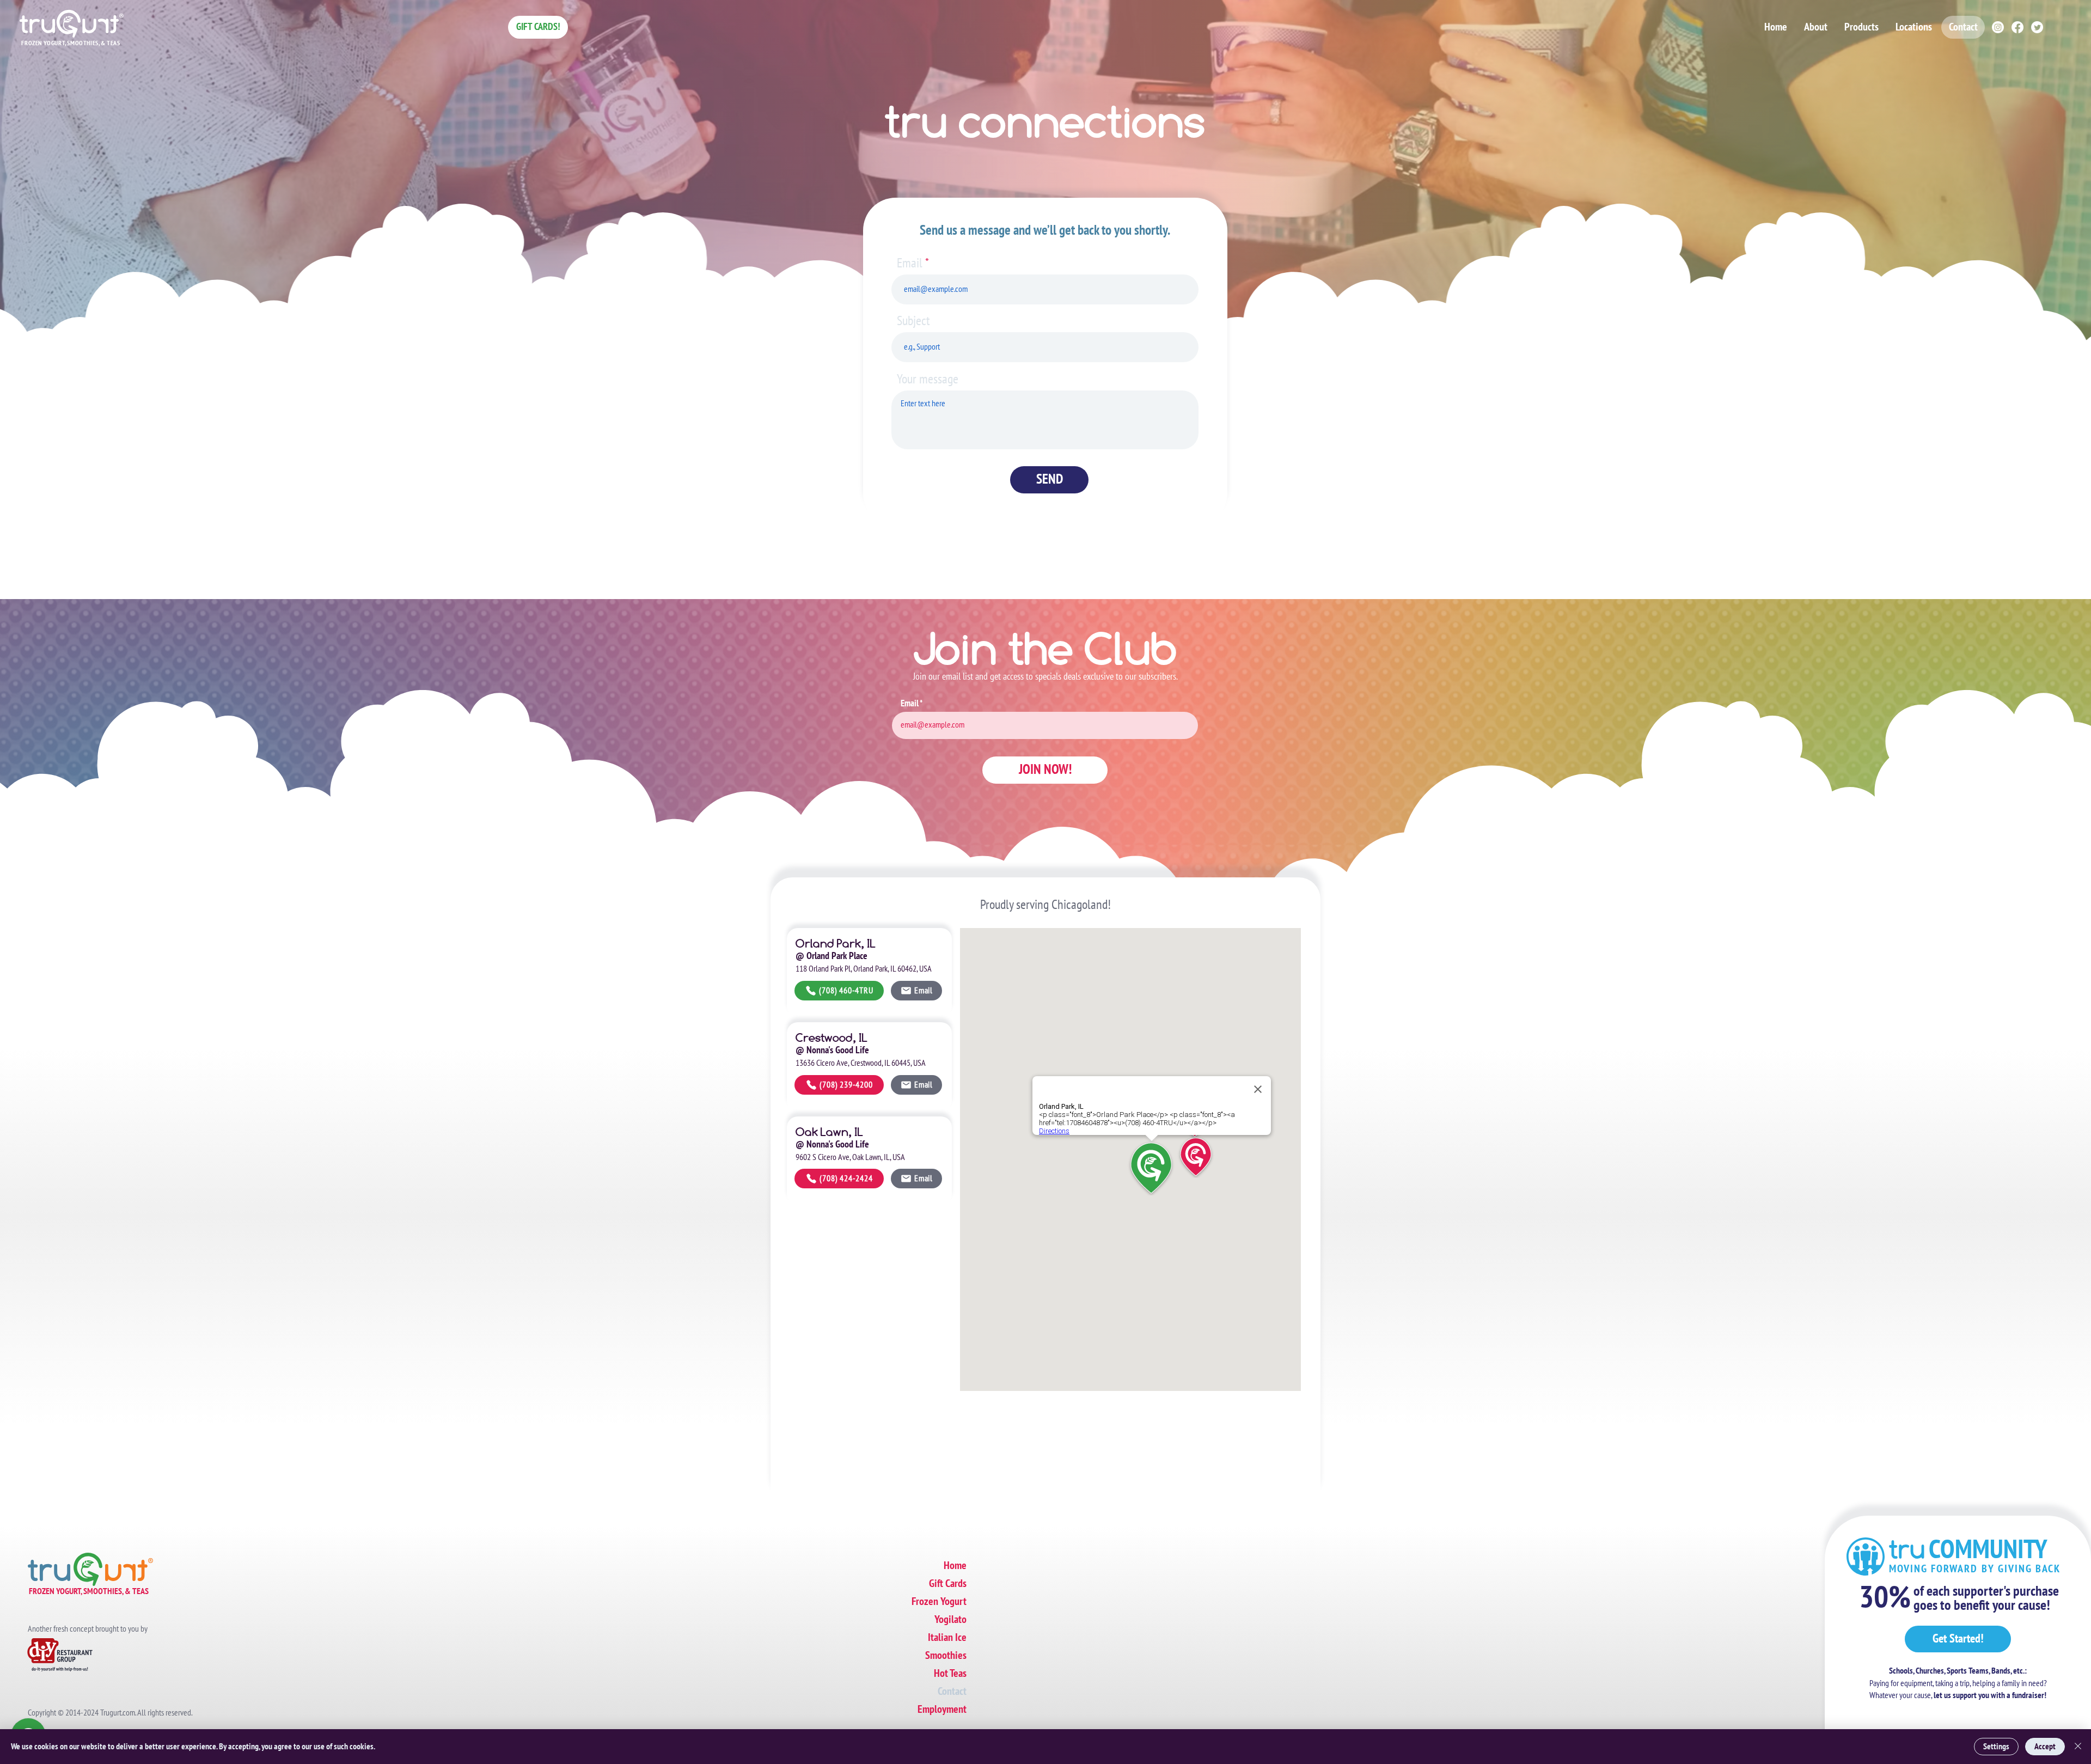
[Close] (2078, 1747)
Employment (942, 1710)
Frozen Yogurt (939, 1602)
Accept (2045, 1747)
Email (910, 264)
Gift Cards (948, 1584)
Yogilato (950, 1620)
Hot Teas (950, 1674)
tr (1968, 1549)
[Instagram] (1998, 27)
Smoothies (946, 1656)
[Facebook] (2017, 27)
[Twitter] (2037, 27)
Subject (913, 321)
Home (955, 1566)
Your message (928, 380)
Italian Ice (947, 1638)
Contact (952, 1692)
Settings (1996, 1747)
